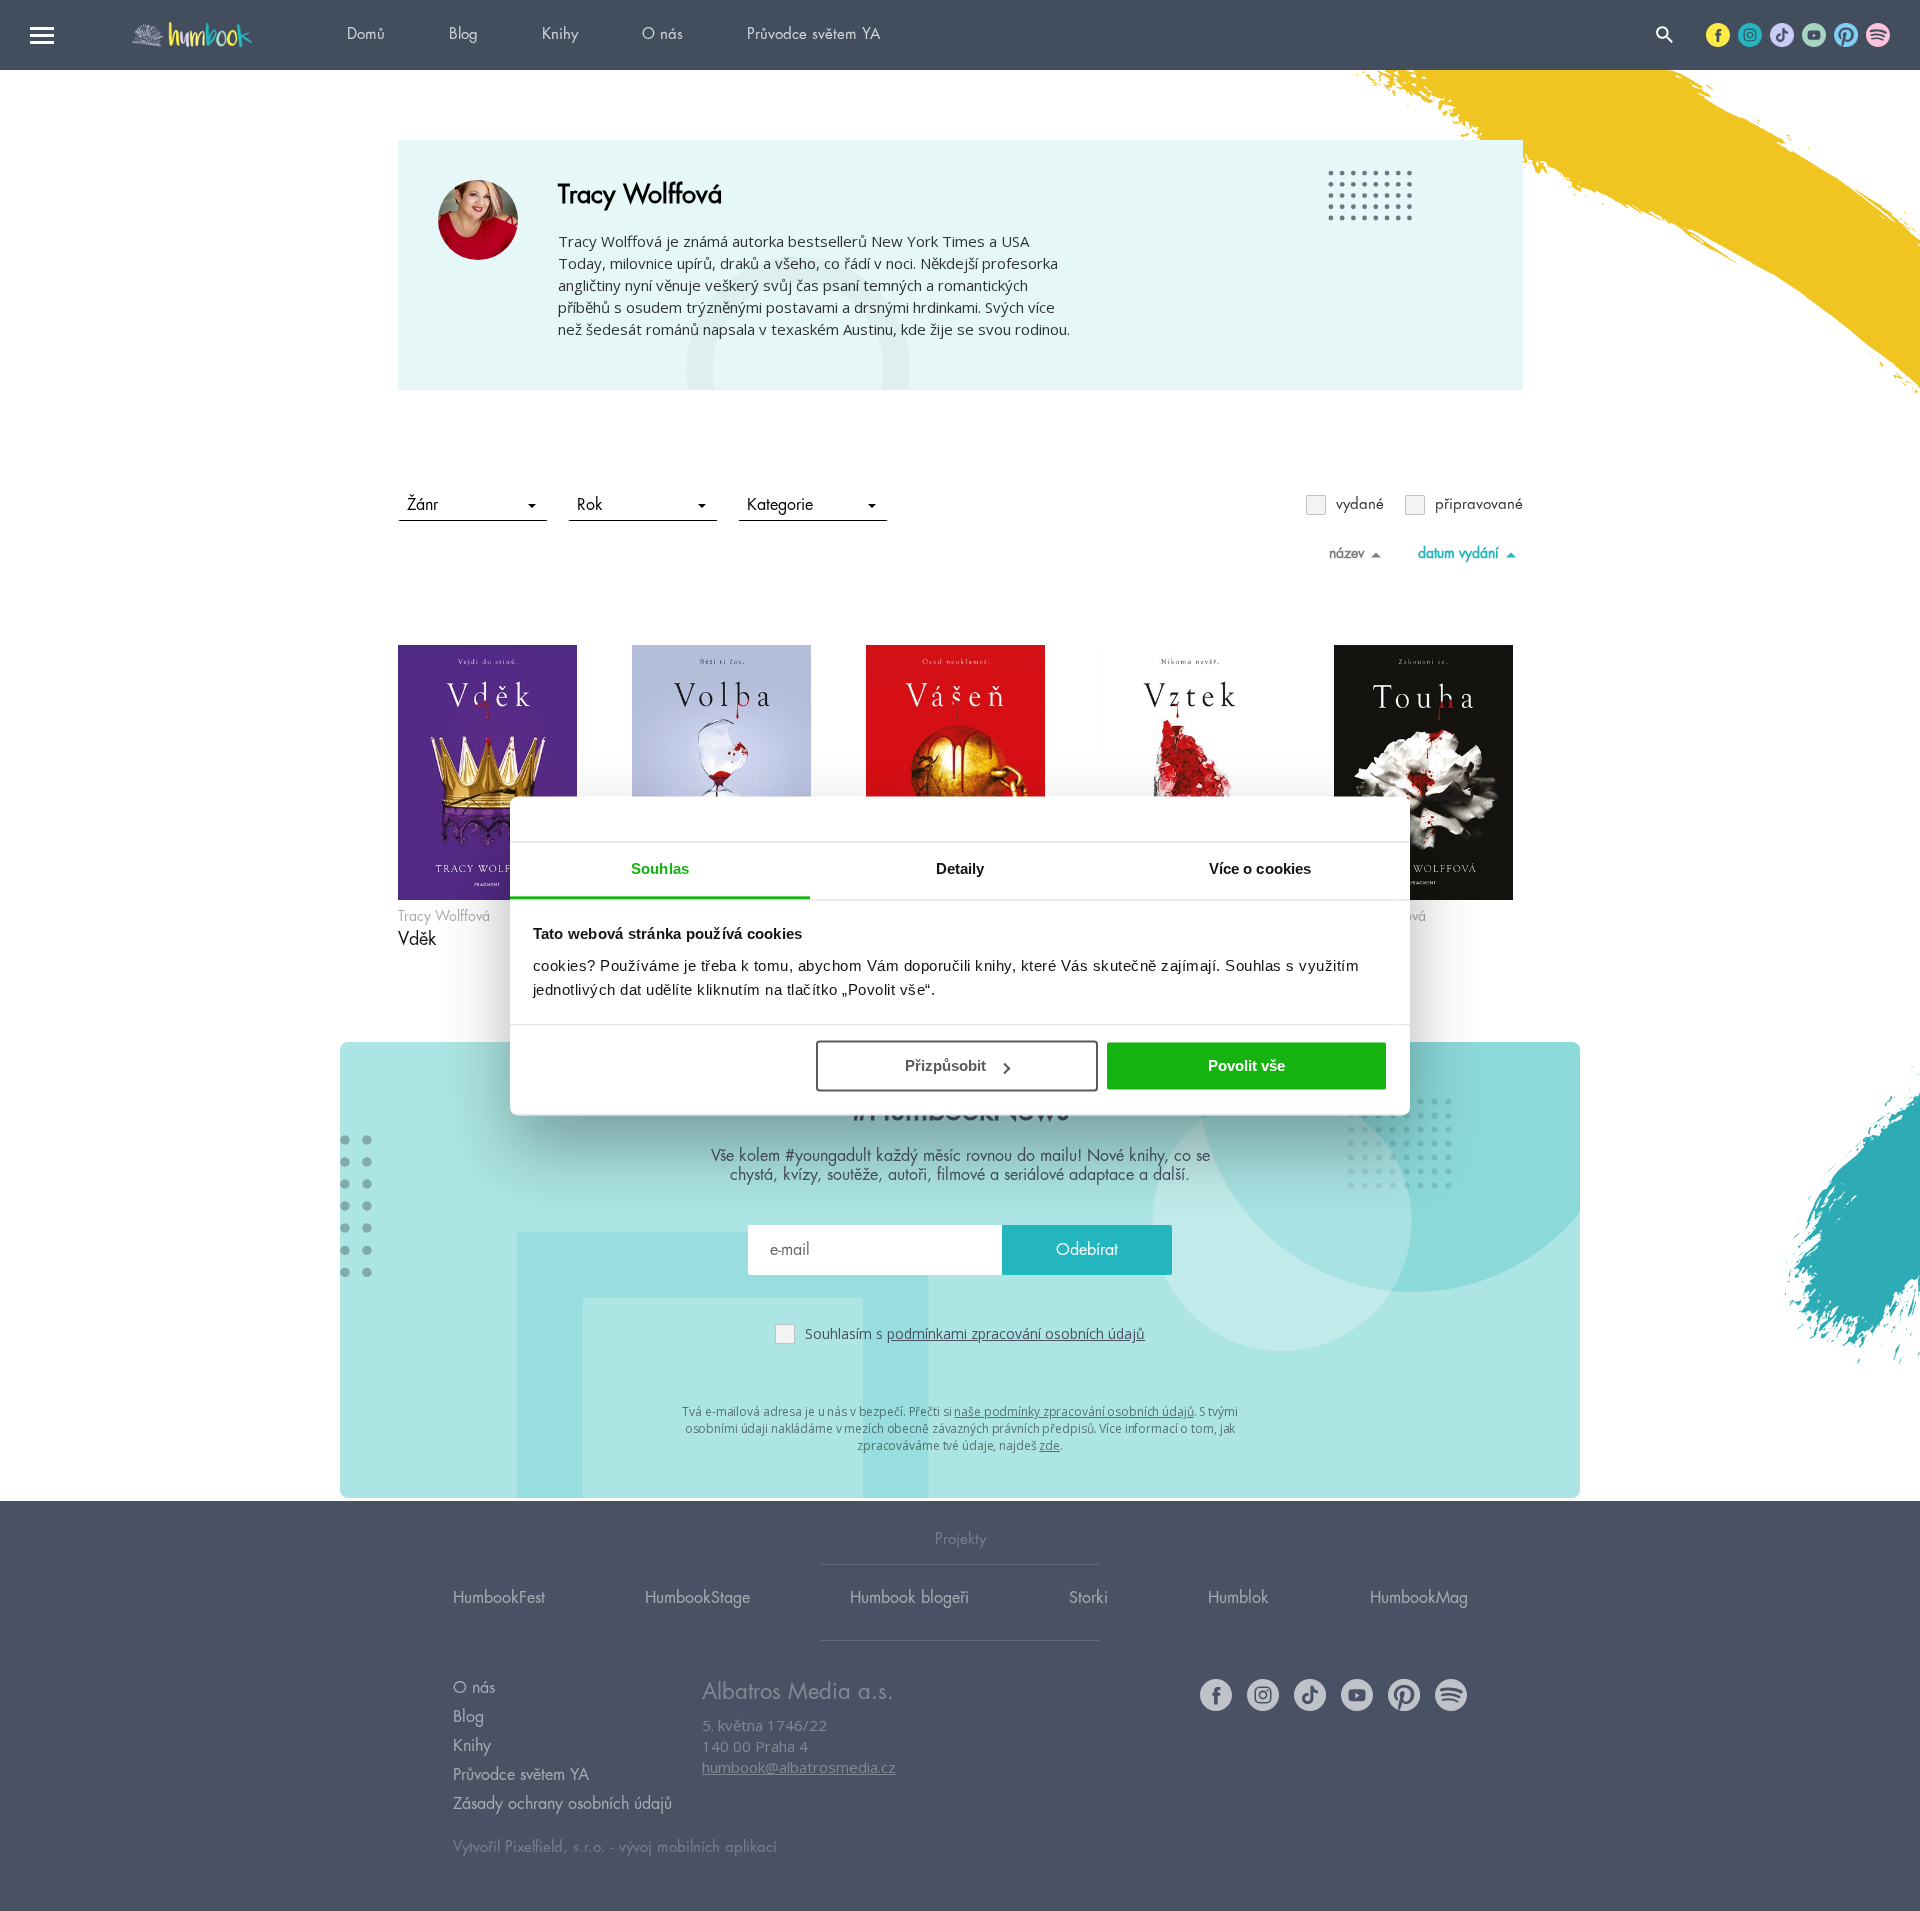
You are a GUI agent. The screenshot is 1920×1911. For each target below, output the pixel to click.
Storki (1088, 1598)
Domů (366, 34)
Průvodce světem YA (813, 34)
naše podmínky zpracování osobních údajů (1073, 1411)
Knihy (560, 34)
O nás (662, 34)
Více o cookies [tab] (1260, 868)
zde (1049, 1445)
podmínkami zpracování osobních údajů (1016, 1333)
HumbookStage (697, 1598)
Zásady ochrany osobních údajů (562, 1804)
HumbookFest (499, 1598)
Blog (463, 34)
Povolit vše (1246, 1065)
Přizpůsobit (945, 1065)
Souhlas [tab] (660, 868)
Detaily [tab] (960, 868)
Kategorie (780, 505)
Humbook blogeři (909, 1598)
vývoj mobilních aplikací (698, 1847)
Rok (590, 505)
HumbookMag (1419, 1598)
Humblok (1238, 1598)
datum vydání (1458, 553)
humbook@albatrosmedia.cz (799, 1767)
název (1346, 553)
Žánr (422, 505)
